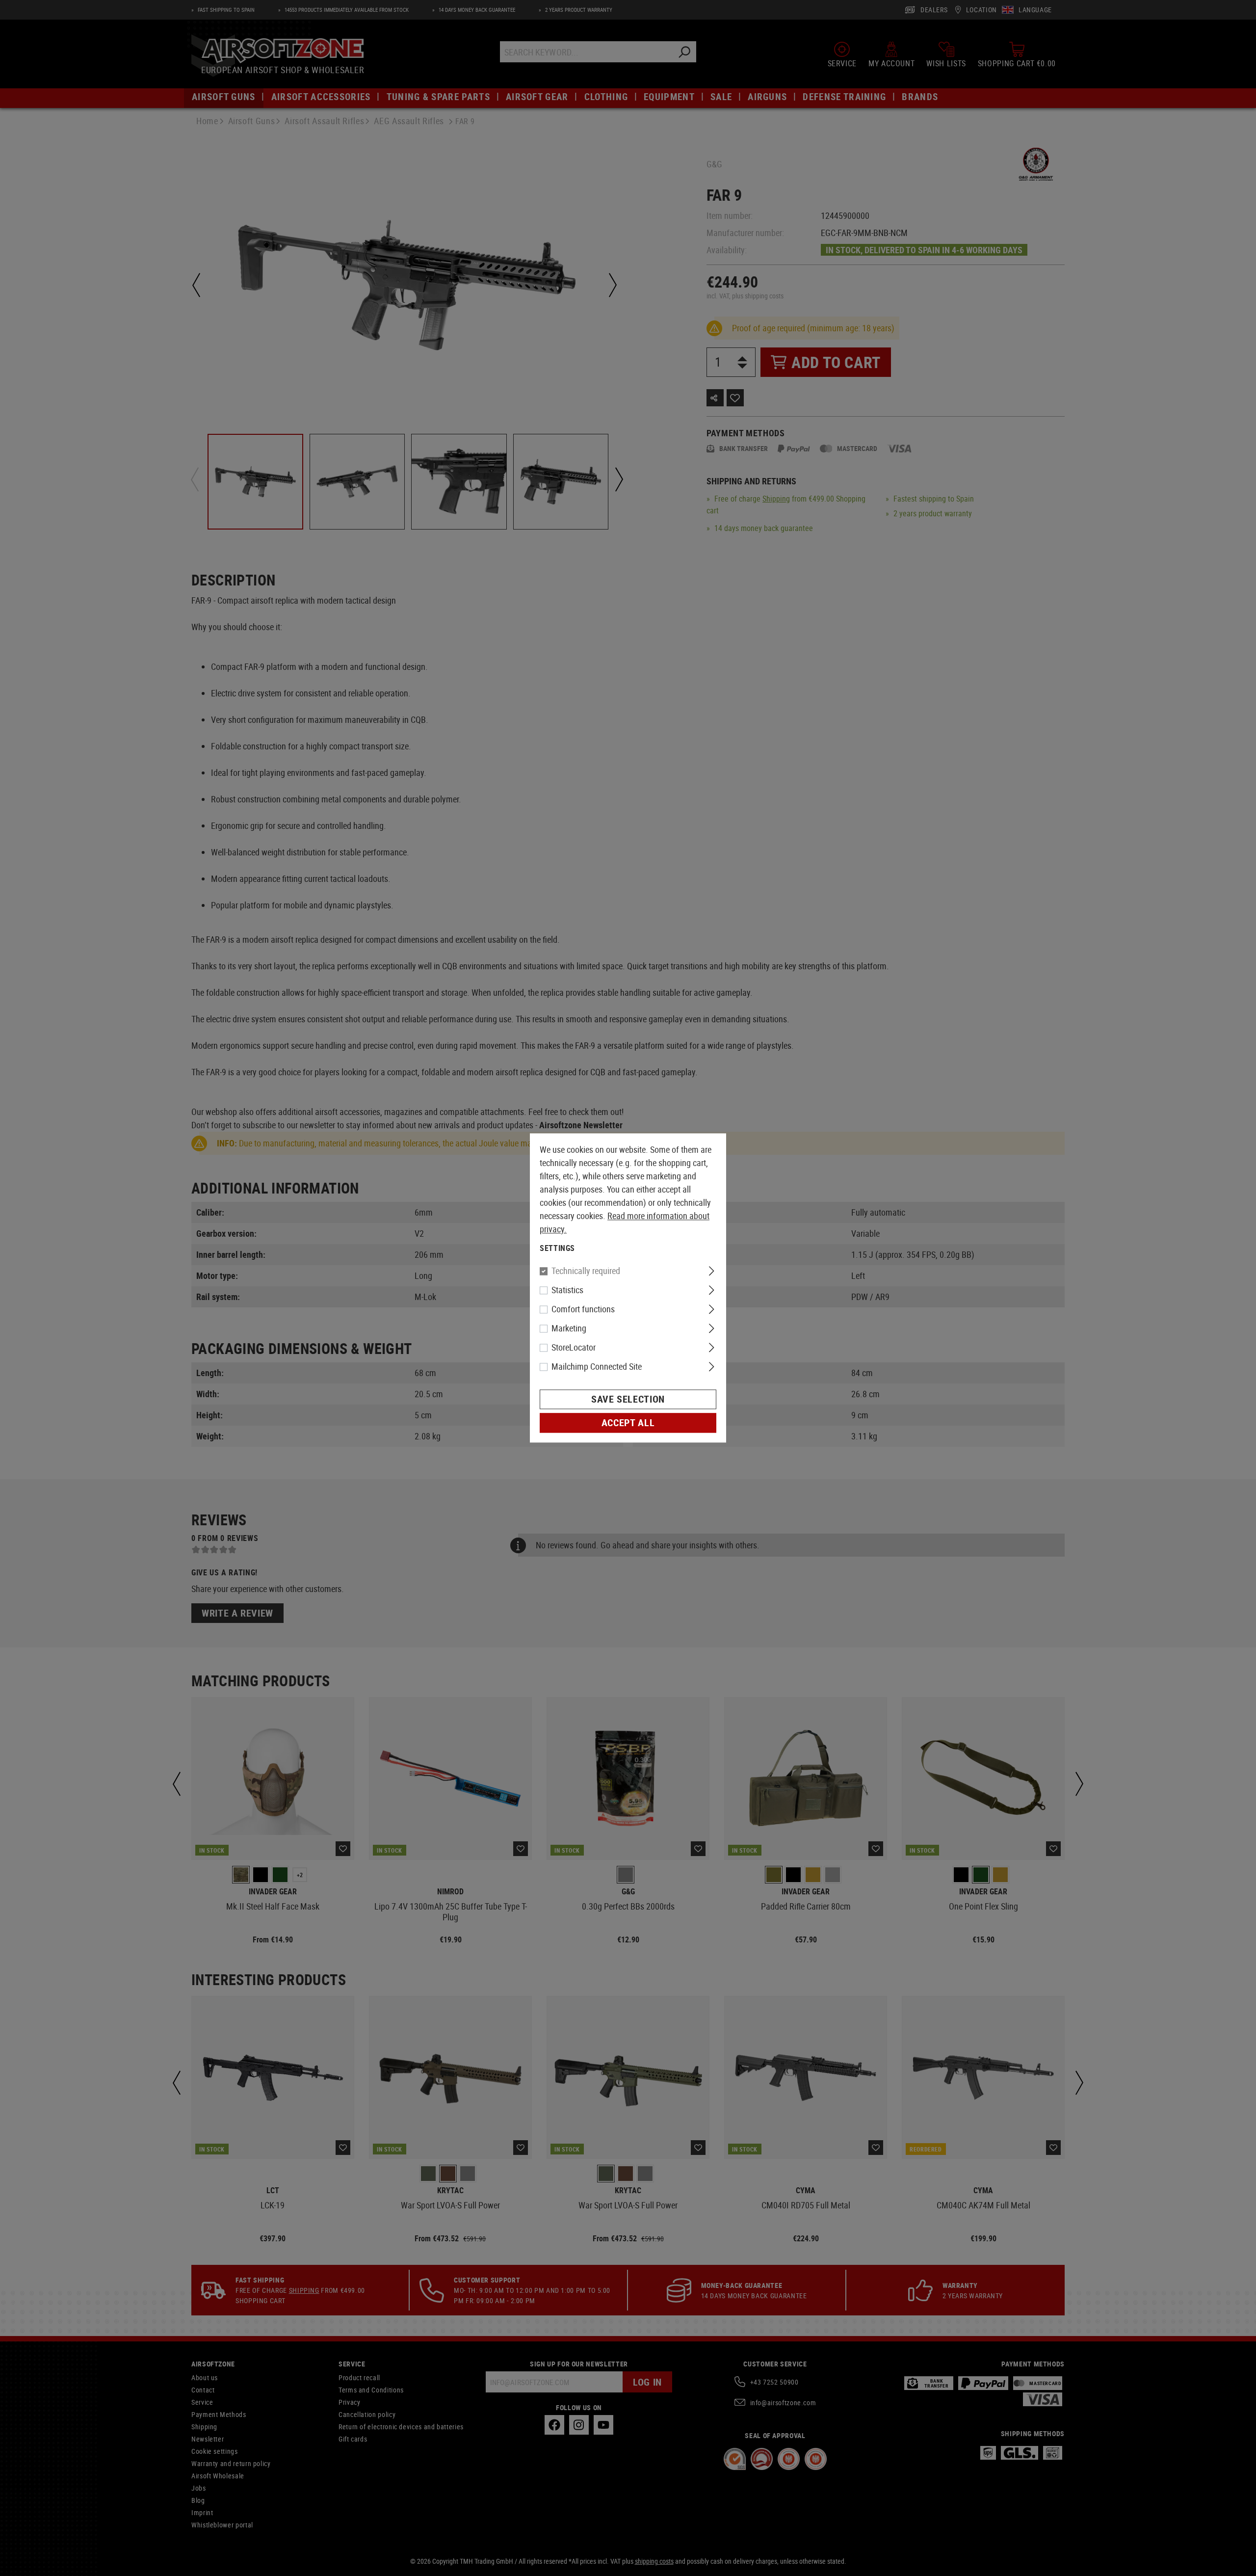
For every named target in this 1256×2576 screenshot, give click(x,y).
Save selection (628, 1399)
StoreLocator (574, 1348)
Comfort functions (583, 1309)
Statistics (567, 1290)
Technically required (586, 1271)
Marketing (569, 1328)
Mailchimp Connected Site (597, 1367)
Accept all (628, 1423)
